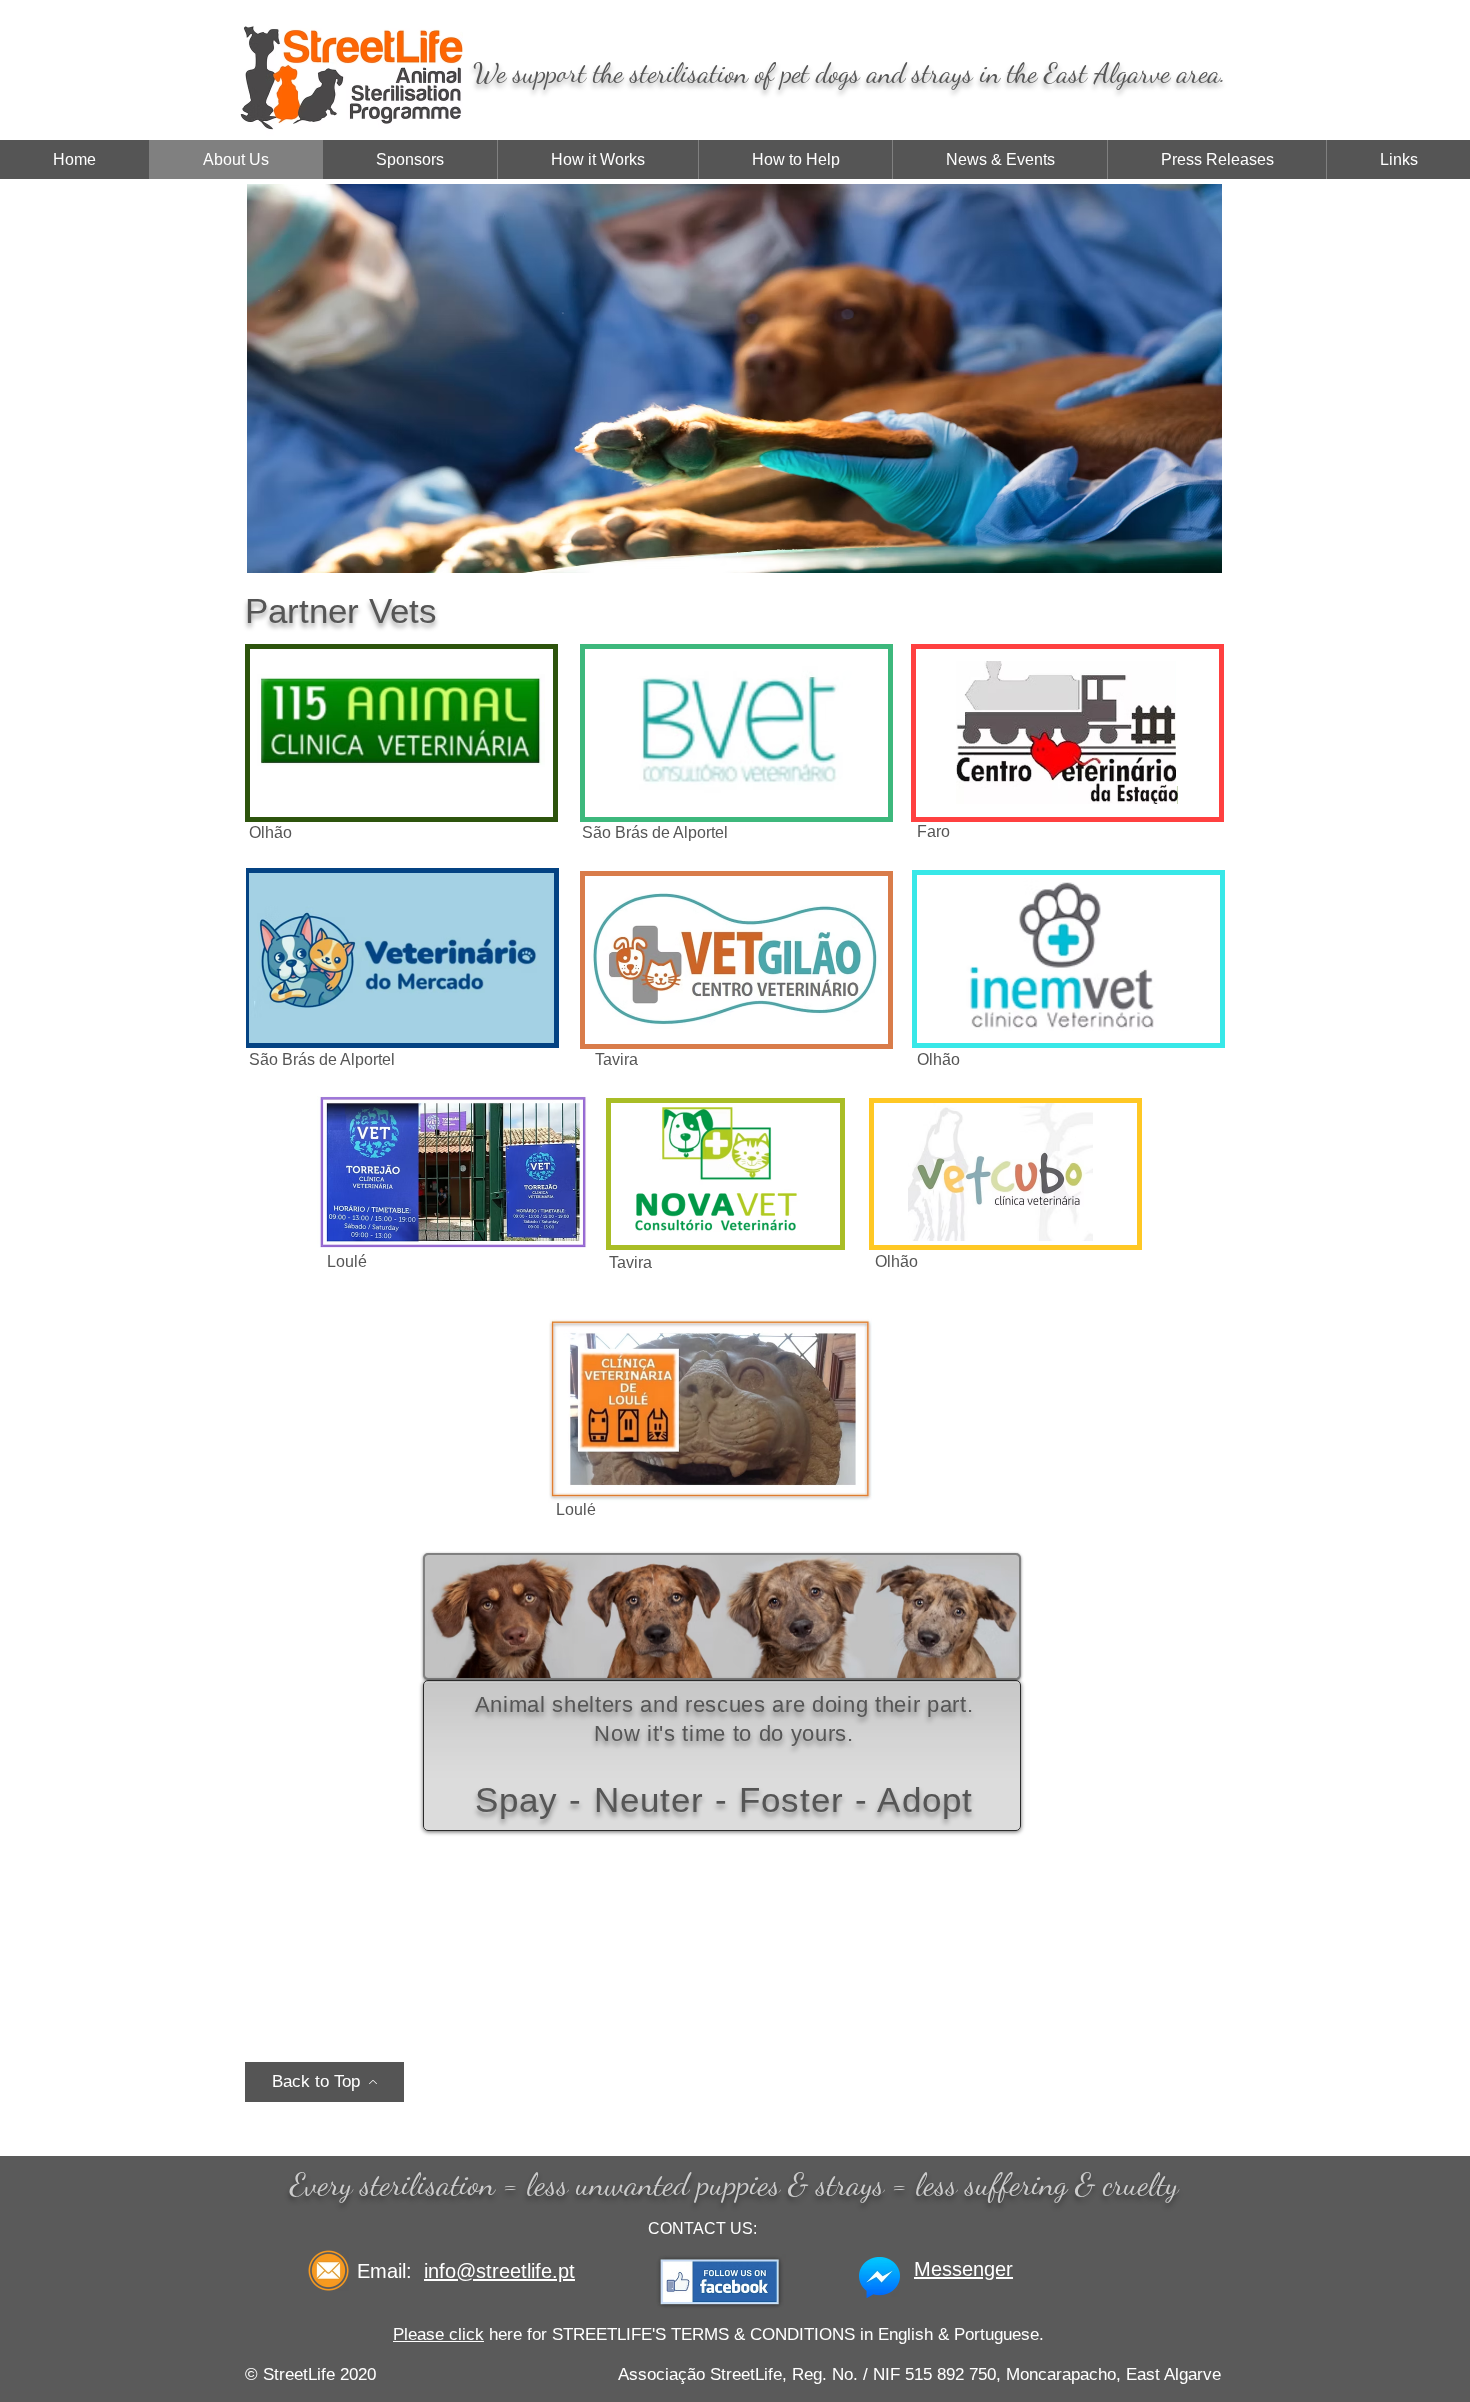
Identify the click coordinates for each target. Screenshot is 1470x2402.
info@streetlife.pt (499, 2271)
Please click (438, 2334)
